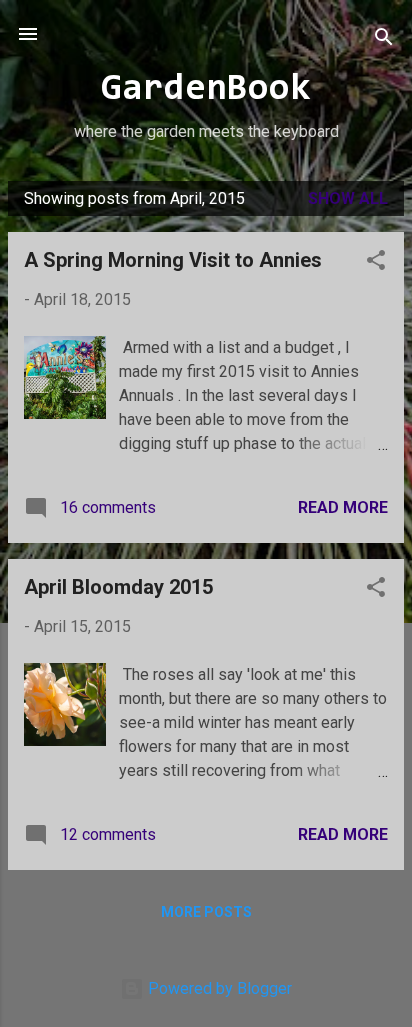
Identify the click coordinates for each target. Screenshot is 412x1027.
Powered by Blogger (218, 988)
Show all (348, 198)
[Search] (384, 40)
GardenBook (206, 90)
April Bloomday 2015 (118, 587)
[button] (376, 263)
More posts (206, 912)
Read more (343, 507)
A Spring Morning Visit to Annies (173, 260)
